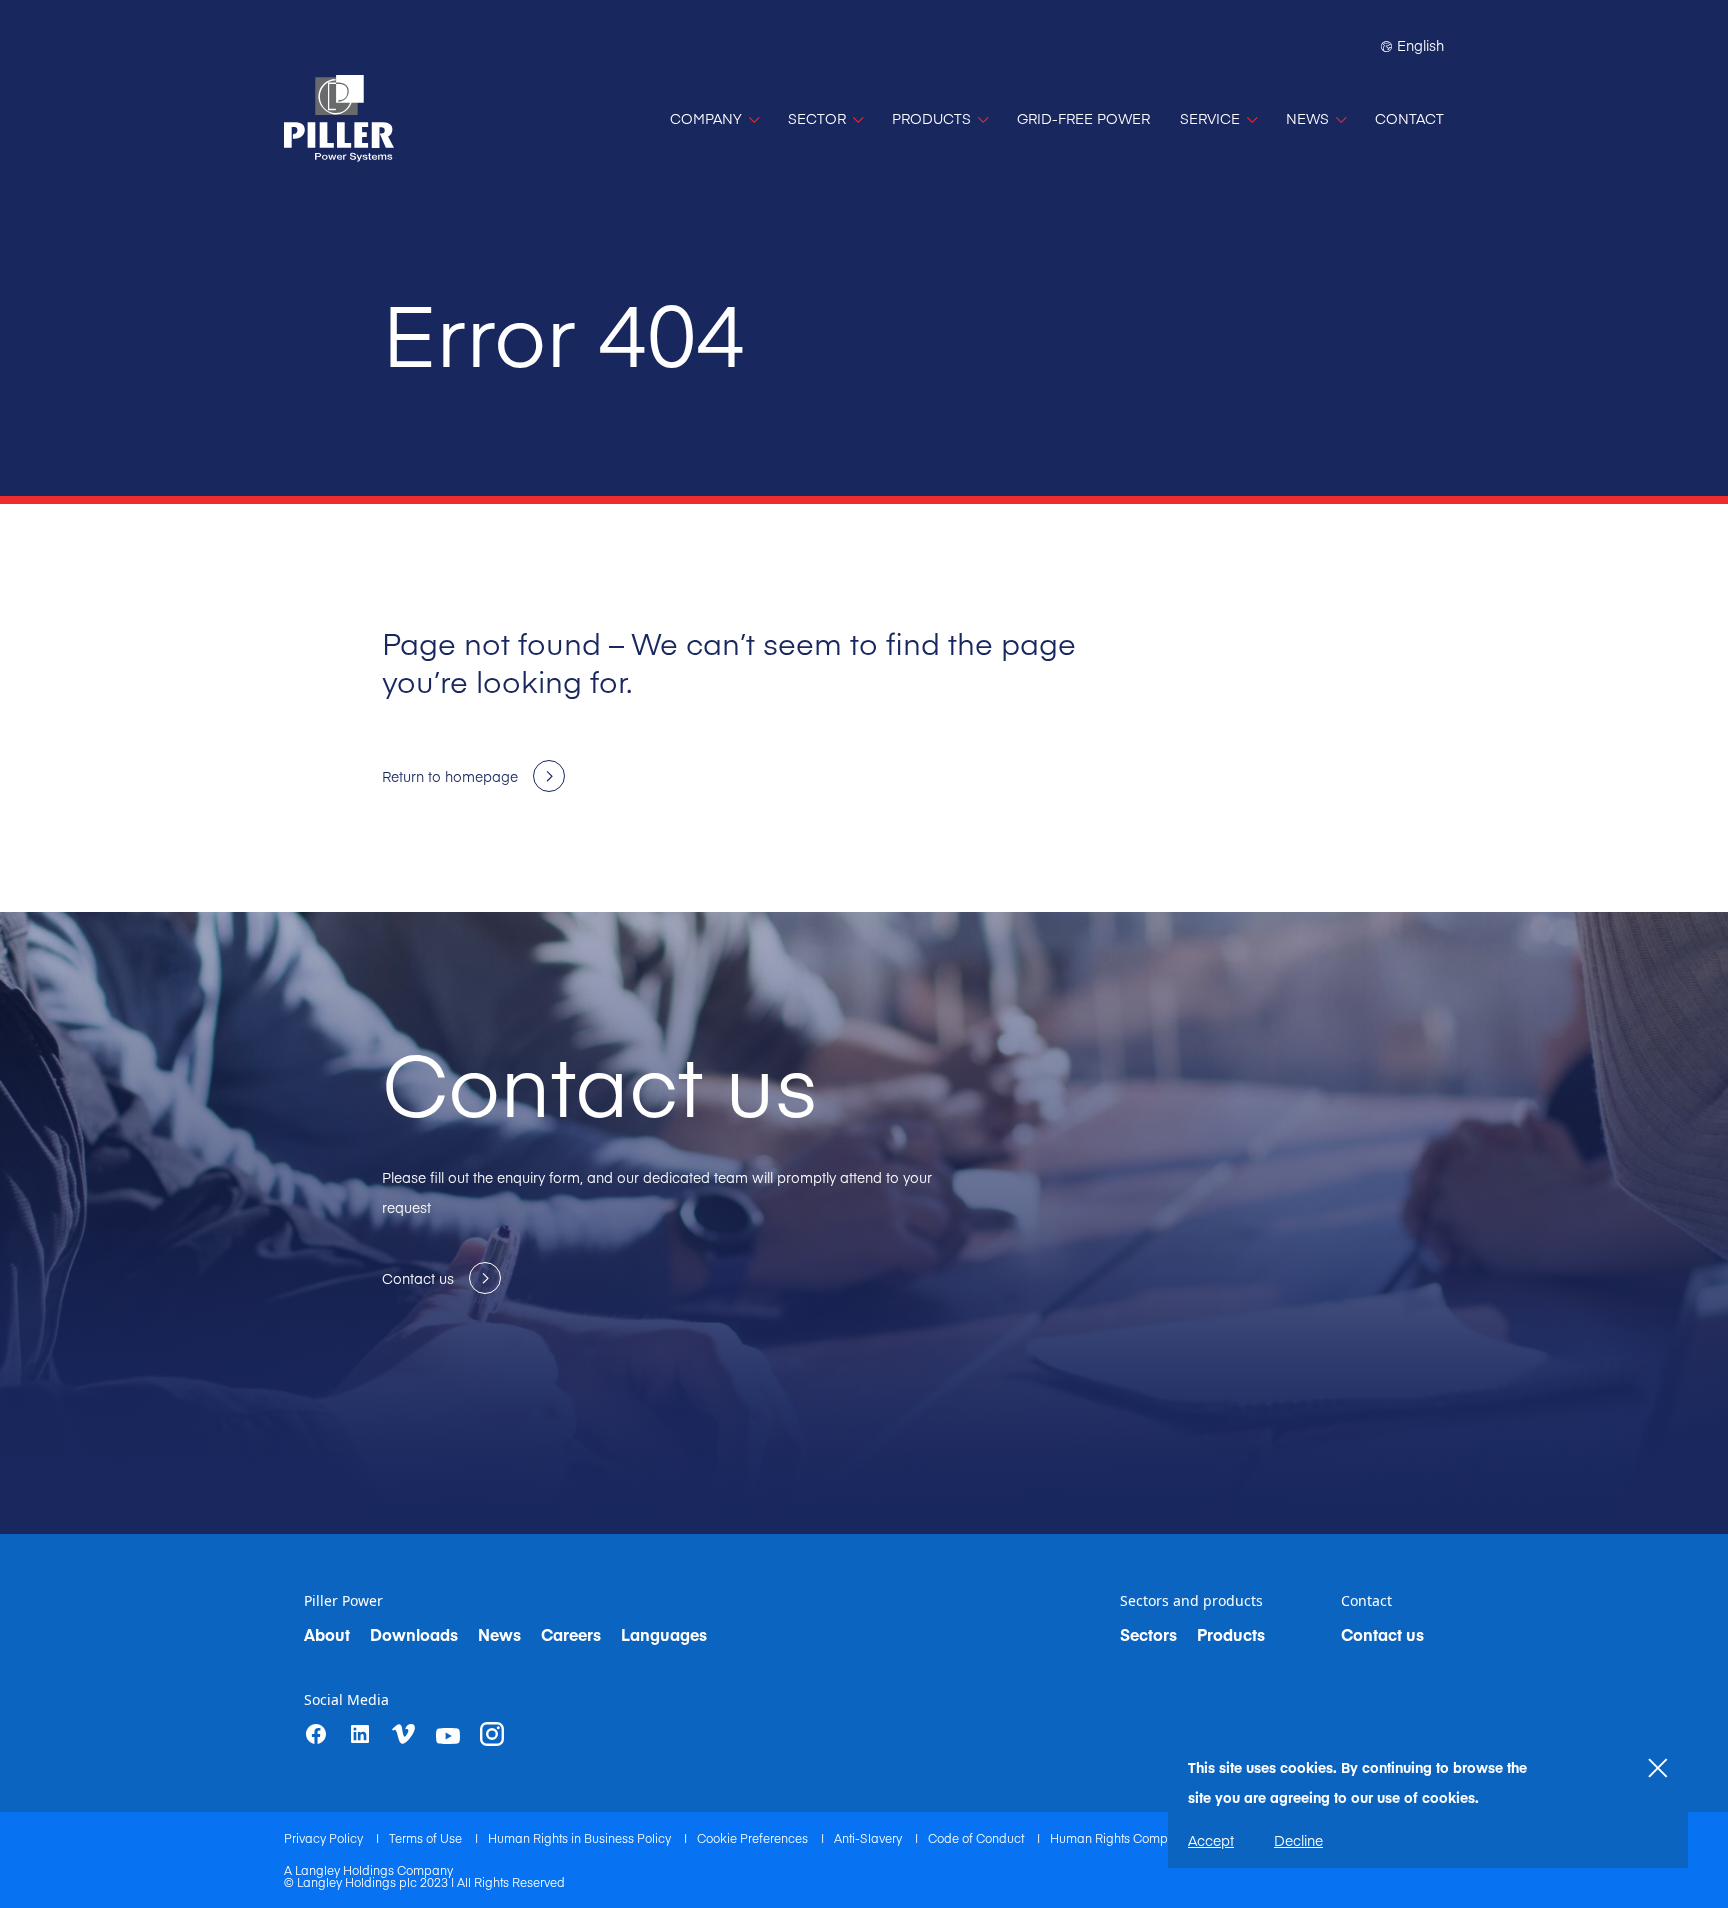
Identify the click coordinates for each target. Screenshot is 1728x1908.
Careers (571, 1634)
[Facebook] (316, 1734)
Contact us (1382, 1634)
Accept (1211, 1840)
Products (1231, 1634)
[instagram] (492, 1734)
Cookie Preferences (754, 1838)
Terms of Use (427, 1838)
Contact (1366, 1601)
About (327, 1634)
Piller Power (343, 1601)
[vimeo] (404, 1735)
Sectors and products (1191, 1601)
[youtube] (448, 1736)
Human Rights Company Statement (1149, 1838)
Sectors (1148, 1634)
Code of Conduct (977, 1838)
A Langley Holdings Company (368, 1870)
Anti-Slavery (869, 1838)
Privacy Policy (325, 1838)
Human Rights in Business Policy (581, 1838)
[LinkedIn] (360, 1734)
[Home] (339, 118)
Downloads (414, 1634)
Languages (664, 1634)
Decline (1298, 1840)
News (499, 1634)
